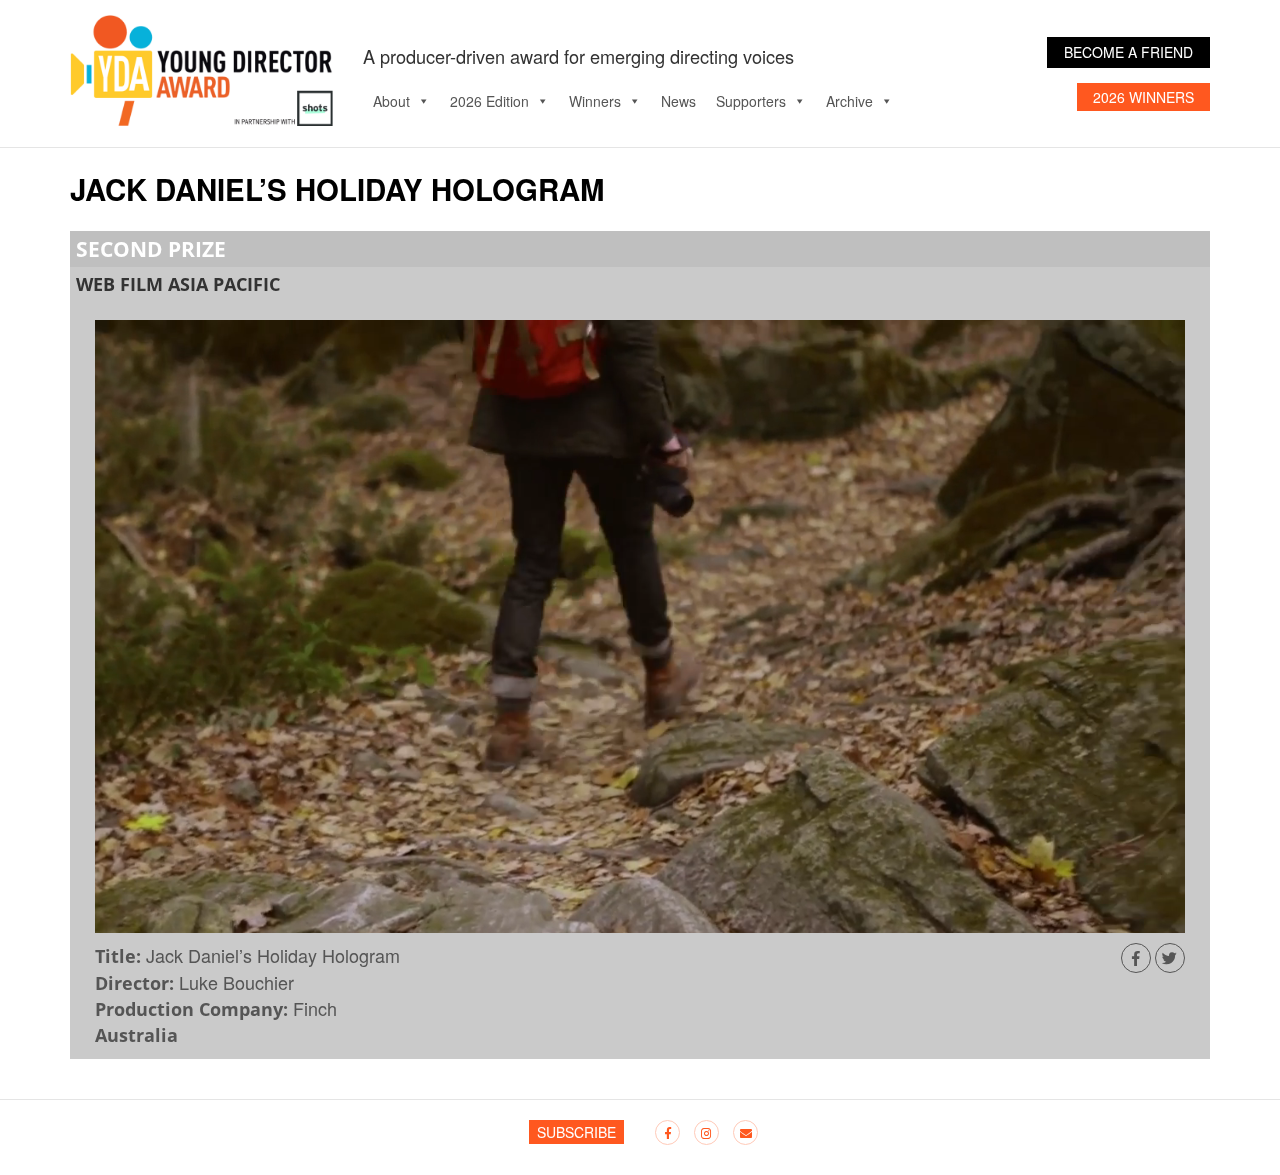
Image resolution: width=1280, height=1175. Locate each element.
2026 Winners (1143, 97)
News (678, 101)
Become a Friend (1128, 52)
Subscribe (576, 1132)
